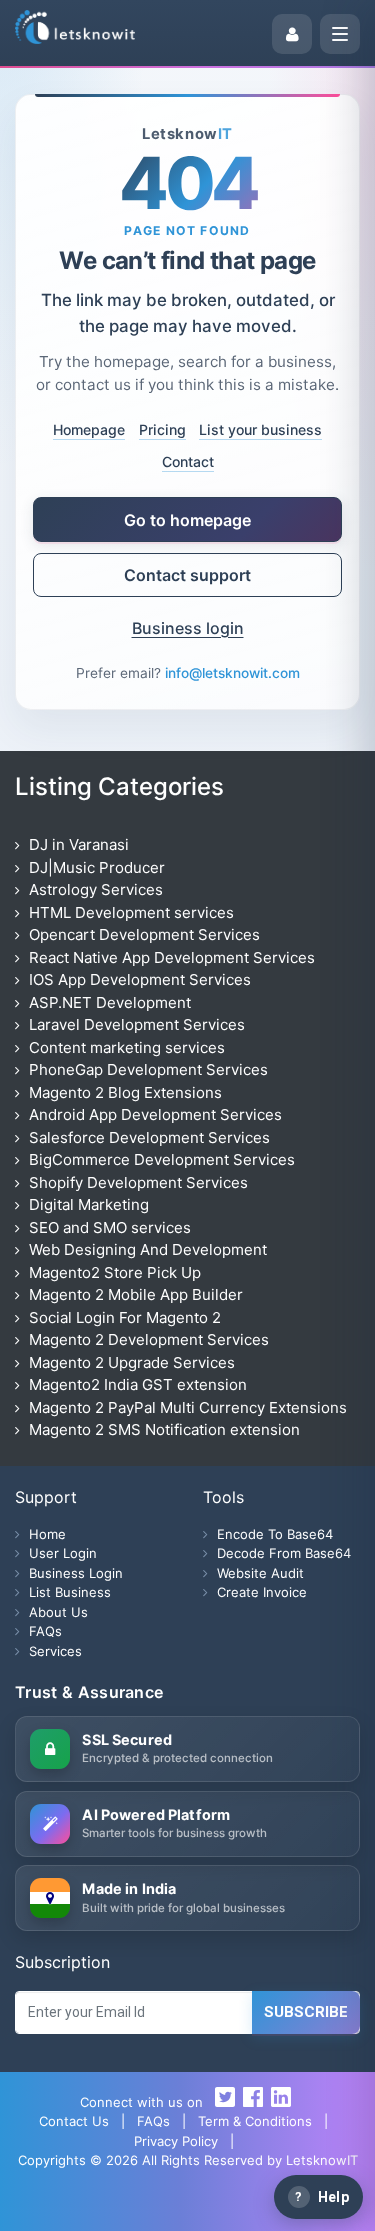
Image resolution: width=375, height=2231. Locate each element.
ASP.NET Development (110, 1002)
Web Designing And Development (148, 1249)
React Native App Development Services (172, 957)
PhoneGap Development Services (148, 1069)
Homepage (89, 429)
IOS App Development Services (140, 979)
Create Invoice (262, 1592)
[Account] (292, 34)
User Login (128, 2206)
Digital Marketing (89, 1204)
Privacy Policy (176, 2141)
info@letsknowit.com (232, 673)
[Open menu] (340, 34)
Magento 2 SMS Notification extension (164, 1429)
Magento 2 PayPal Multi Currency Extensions (188, 1407)
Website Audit (260, 1573)
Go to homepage (187, 520)
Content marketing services (127, 1047)
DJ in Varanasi (79, 844)
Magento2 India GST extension (138, 1384)
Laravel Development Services (137, 1024)
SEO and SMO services (110, 1227)
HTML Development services (131, 912)
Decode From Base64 (284, 1553)
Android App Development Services (155, 1114)
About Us (58, 1612)
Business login (188, 628)
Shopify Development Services (138, 1182)
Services (55, 1651)
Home (47, 1534)
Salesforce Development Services (149, 1137)
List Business (70, 1592)
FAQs (45, 1631)
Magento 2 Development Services (149, 1339)
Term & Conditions (255, 2121)
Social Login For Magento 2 (125, 1317)
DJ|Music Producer (97, 867)
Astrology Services (96, 889)
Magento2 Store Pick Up (115, 1272)
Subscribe (306, 2012)
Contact (188, 461)
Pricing (162, 429)
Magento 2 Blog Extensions (125, 1092)
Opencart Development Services (144, 934)
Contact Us (74, 2121)
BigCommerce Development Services (162, 1159)
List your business (260, 429)
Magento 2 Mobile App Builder (136, 1294)
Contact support (187, 575)
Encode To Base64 (275, 1534)
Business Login (246, 2206)
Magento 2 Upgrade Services (132, 1362)
